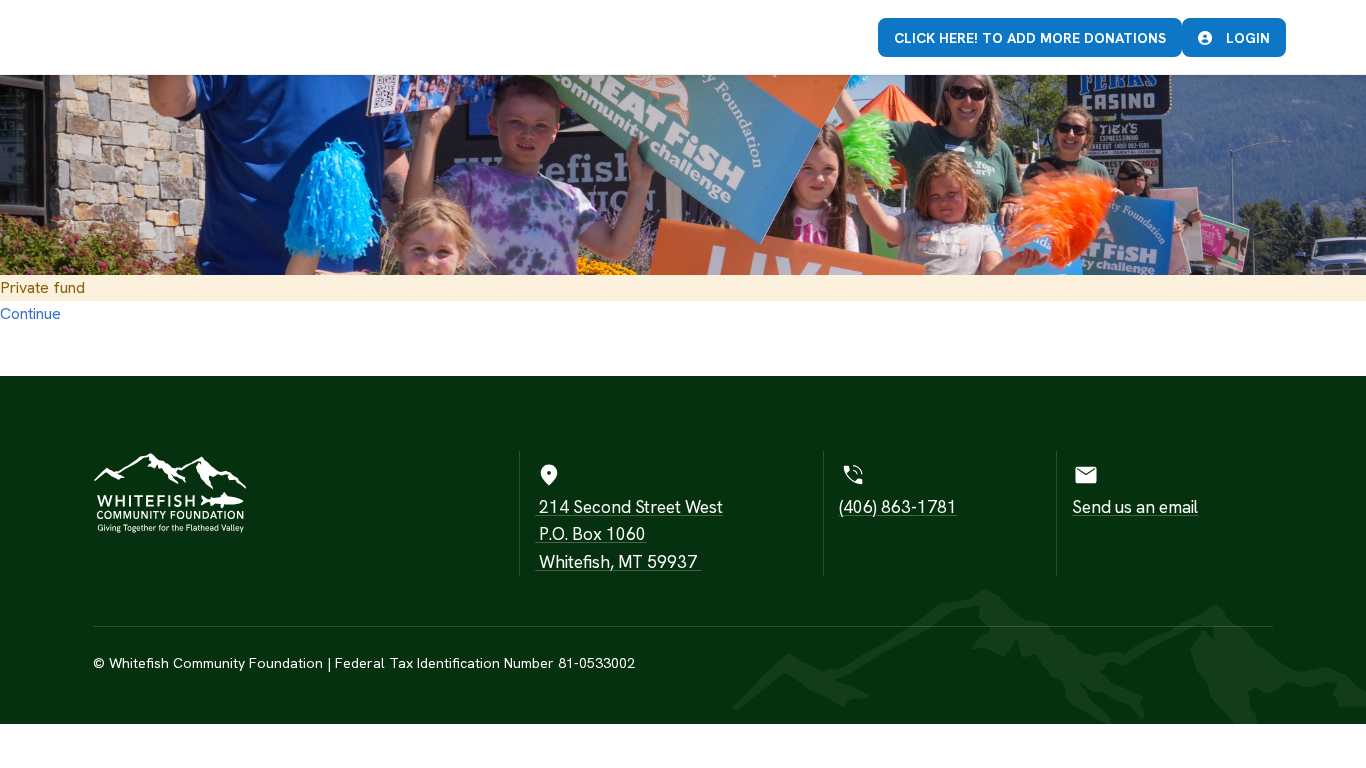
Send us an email (1135, 507)
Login (1246, 38)
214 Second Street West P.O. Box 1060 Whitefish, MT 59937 (629, 534)
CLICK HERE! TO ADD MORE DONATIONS (1030, 38)
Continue (30, 313)
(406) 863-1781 (898, 507)
